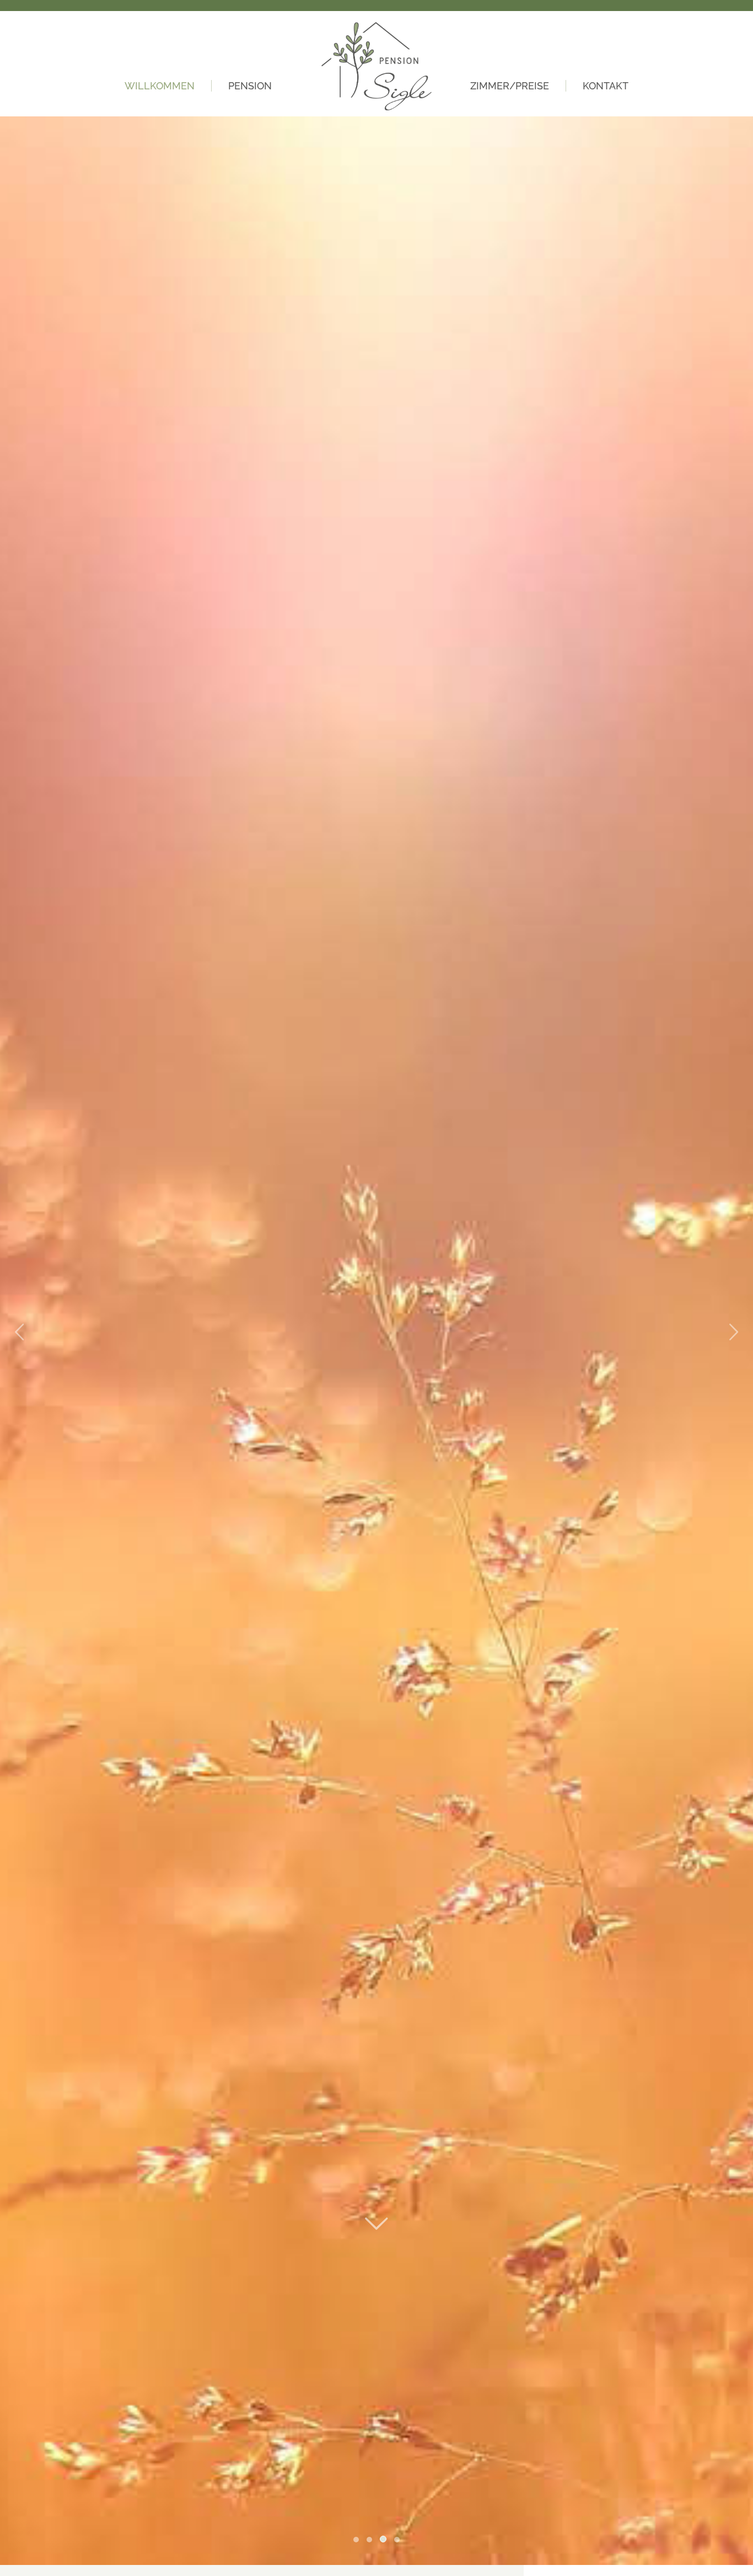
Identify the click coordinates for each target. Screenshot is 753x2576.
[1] (356, 2540)
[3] (383, 2539)
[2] (369, 2540)
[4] (397, 2540)
